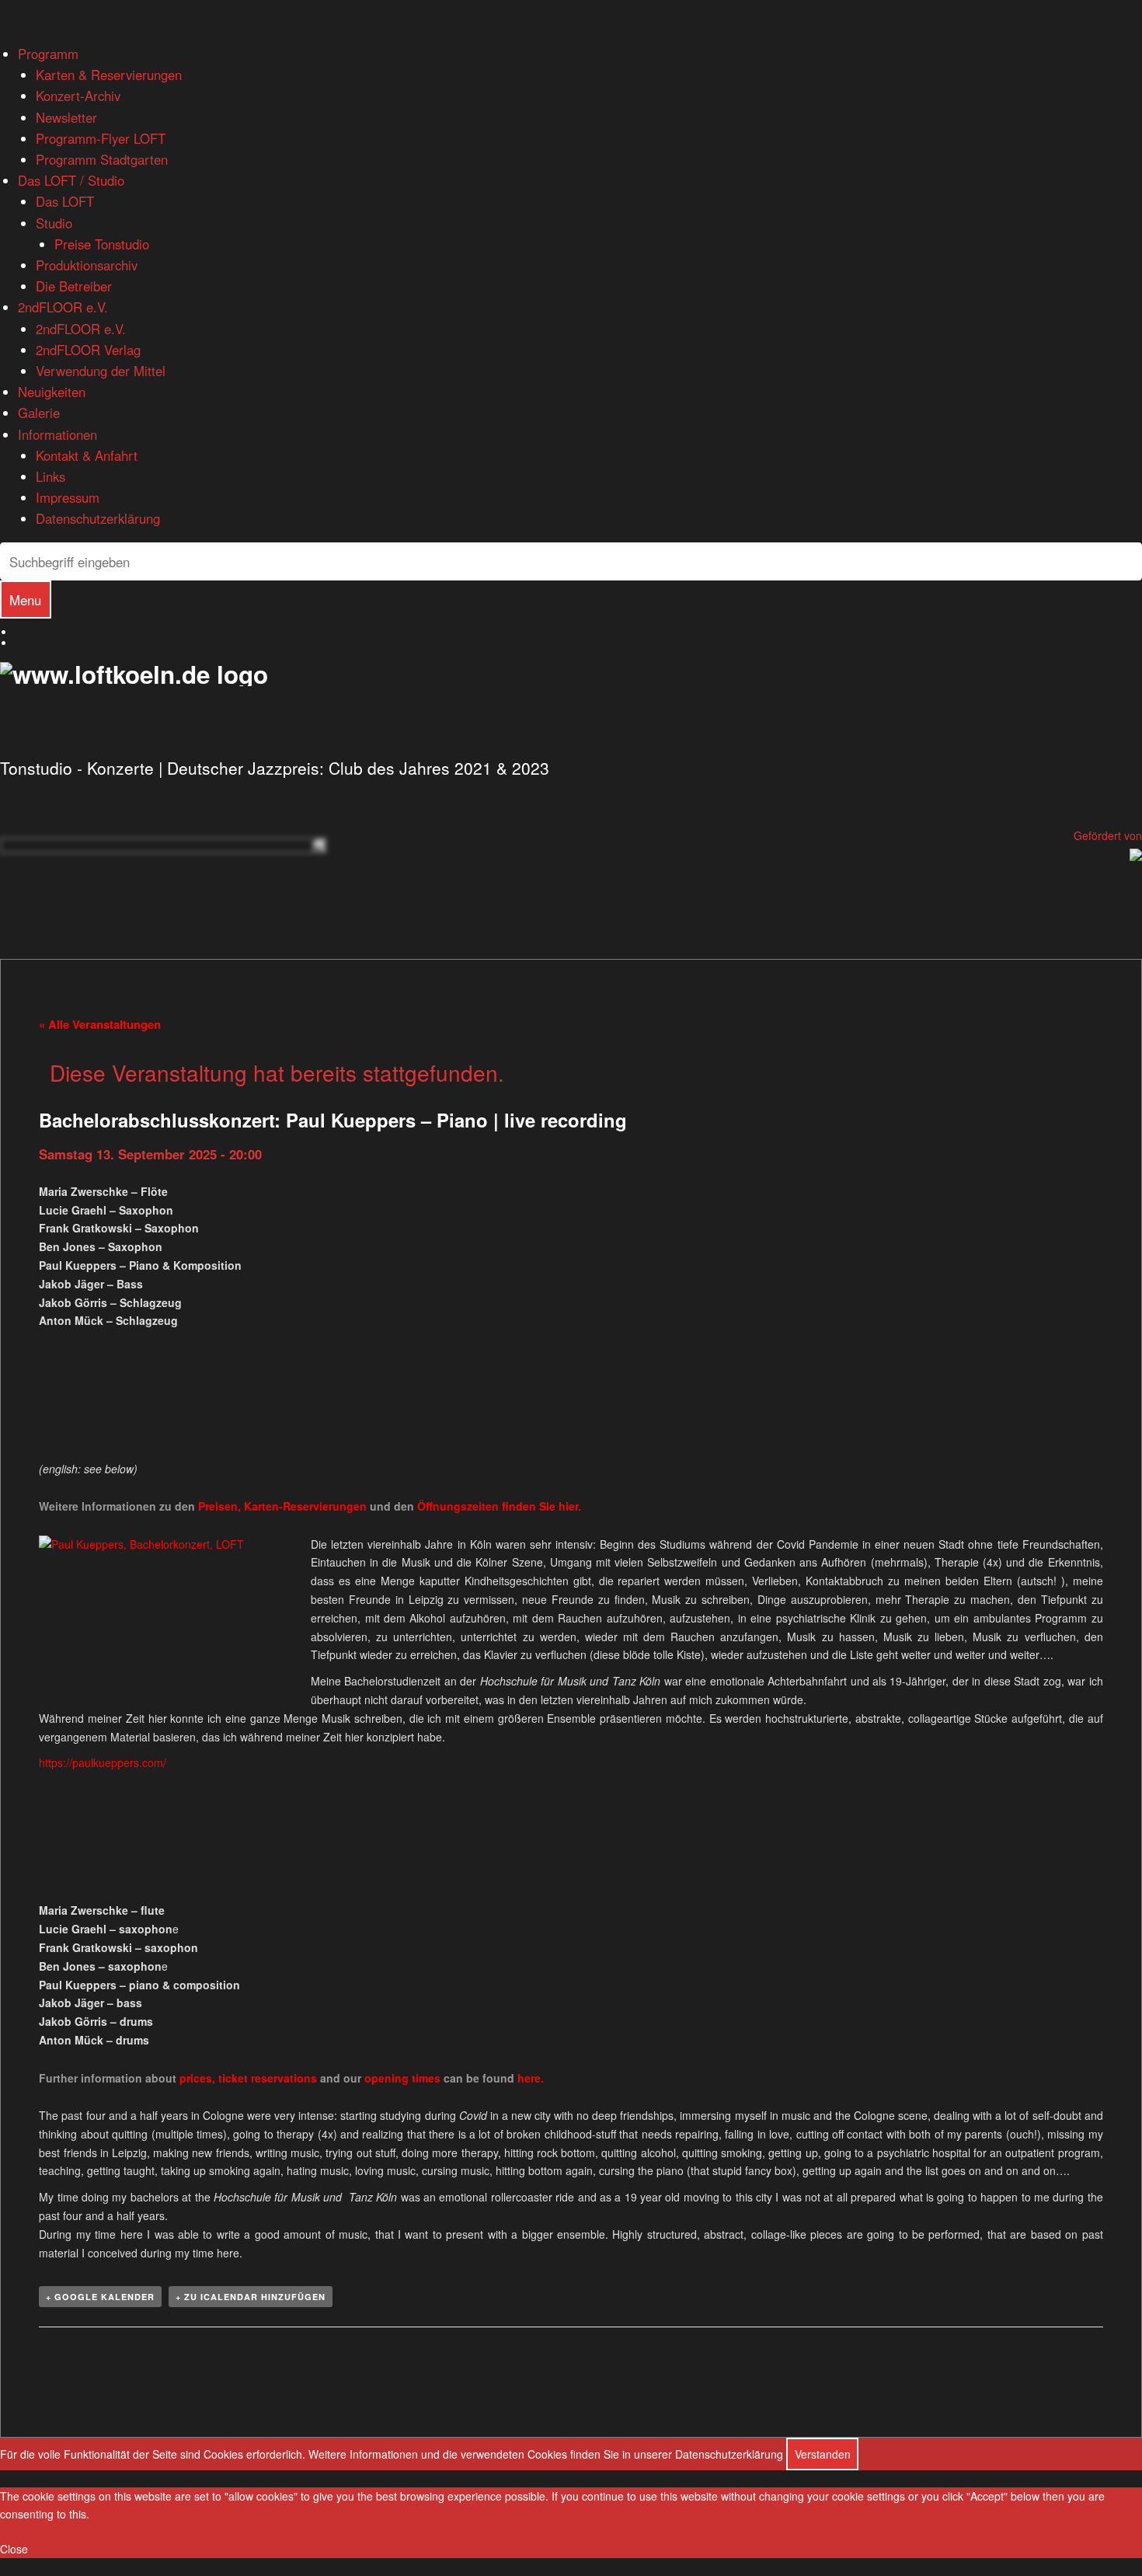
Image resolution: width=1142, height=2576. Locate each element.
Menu (25, 600)
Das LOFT (65, 201)
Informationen (57, 434)
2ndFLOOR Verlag (88, 350)
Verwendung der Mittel (101, 371)
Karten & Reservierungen (109, 75)
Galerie (39, 413)
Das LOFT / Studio (71, 180)
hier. (570, 1506)
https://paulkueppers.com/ (103, 1762)
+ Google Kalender (100, 2297)
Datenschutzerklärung (98, 518)
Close (14, 2549)
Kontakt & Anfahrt (87, 455)
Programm (48, 54)
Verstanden (823, 2454)
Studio (54, 223)
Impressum (68, 497)
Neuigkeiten (52, 392)
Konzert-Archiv (78, 96)
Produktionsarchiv (87, 265)
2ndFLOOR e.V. (63, 307)
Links (50, 476)
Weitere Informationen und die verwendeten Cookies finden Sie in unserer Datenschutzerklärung (546, 2454)
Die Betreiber (74, 286)
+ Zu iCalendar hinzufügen (251, 2297)
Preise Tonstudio (102, 244)
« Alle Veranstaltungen (100, 1024)
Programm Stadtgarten (102, 159)
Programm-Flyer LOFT (101, 138)
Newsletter (66, 117)
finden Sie (488, 1506)
